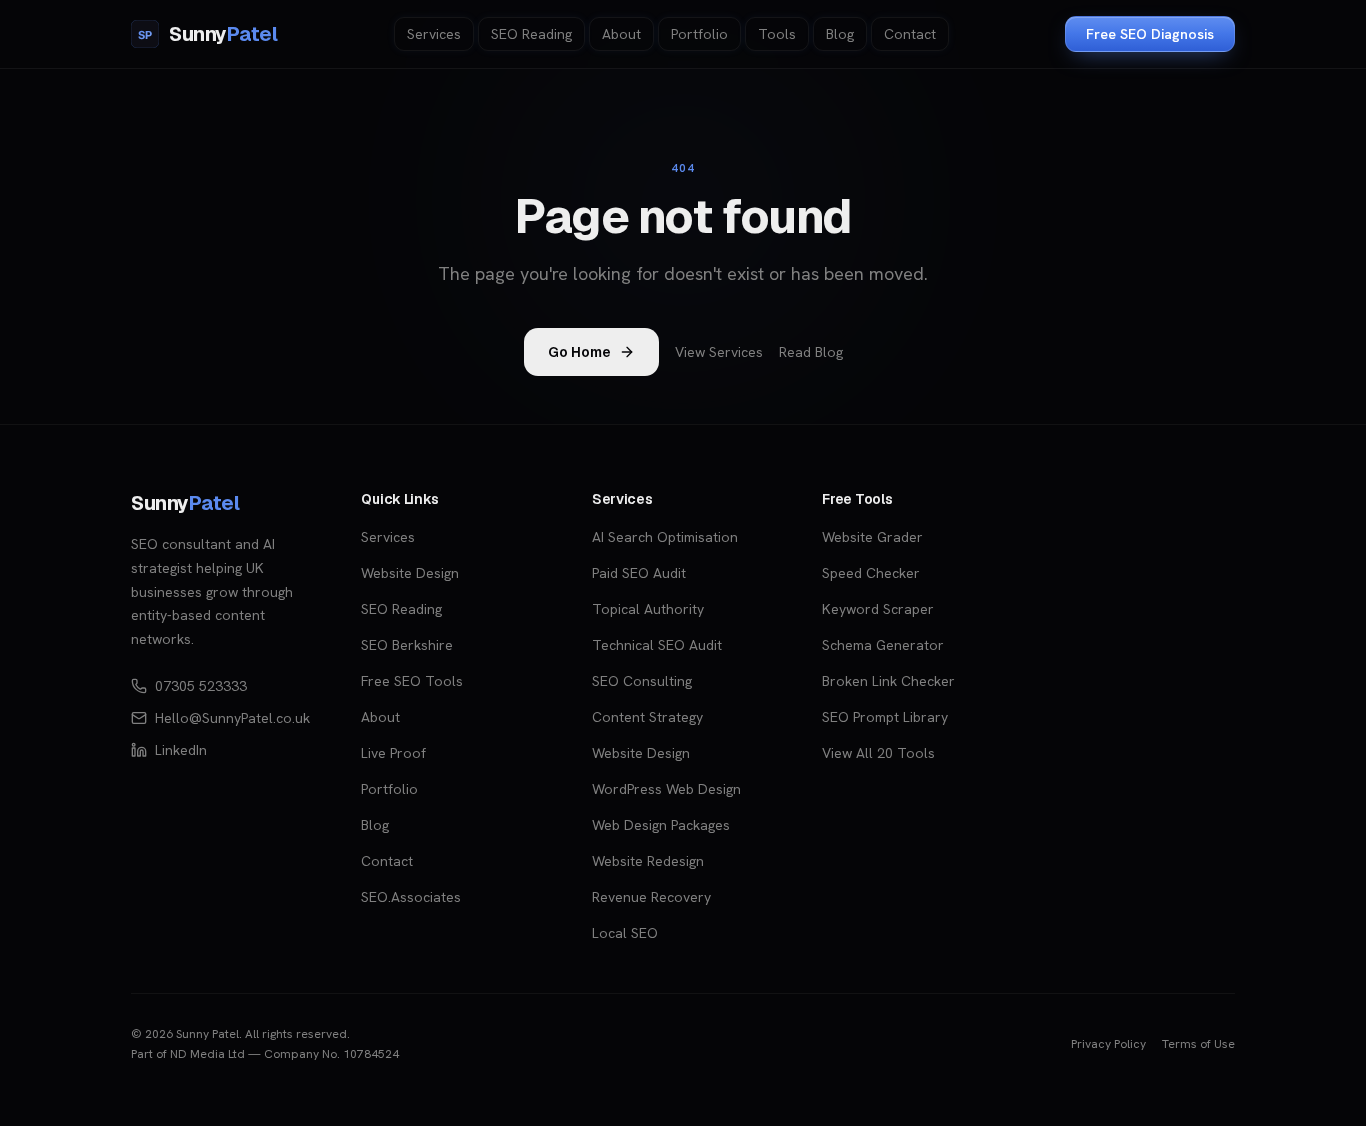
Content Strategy (647, 717)
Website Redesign (648, 861)
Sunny (185, 503)
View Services (719, 352)
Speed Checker (871, 573)
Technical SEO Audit (657, 645)
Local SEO (625, 933)
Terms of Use (1198, 1044)
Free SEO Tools (412, 681)
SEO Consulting (642, 681)
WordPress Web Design (666, 789)
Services (434, 34)
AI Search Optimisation (665, 537)
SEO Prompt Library (885, 717)
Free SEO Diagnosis (1150, 34)
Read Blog (811, 352)
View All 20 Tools (878, 753)
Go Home (579, 352)
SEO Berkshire (407, 645)
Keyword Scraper (878, 609)
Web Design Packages (661, 825)
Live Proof (393, 753)
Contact (910, 34)
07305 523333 (201, 686)
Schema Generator (883, 645)
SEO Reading (531, 34)
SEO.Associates (411, 897)
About (621, 34)
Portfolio (699, 34)
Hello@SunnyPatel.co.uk (232, 718)
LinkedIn (181, 750)
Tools (777, 34)
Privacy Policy (1108, 1044)
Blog (840, 34)
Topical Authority (648, 609)
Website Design (410, 573)
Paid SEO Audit (639, 573)
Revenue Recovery (651, 897)
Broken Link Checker (888, 681)
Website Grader (872, 537)
